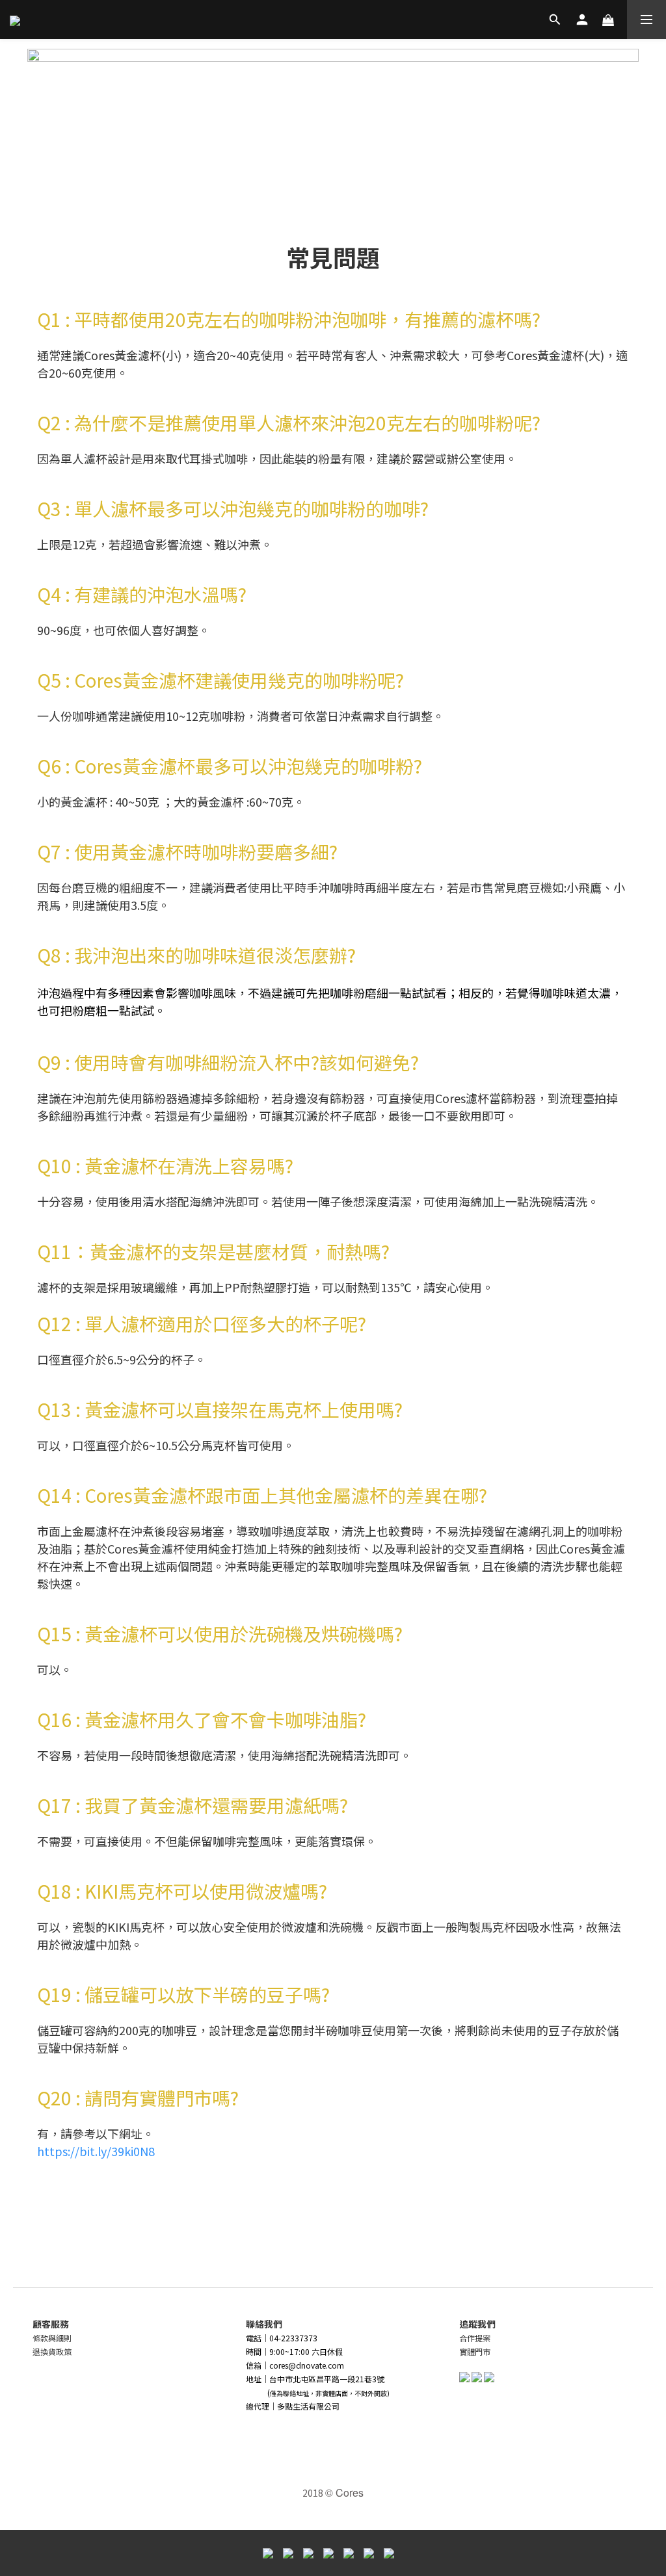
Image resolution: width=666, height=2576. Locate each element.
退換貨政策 (52, 2351)
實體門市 (475, 2351)
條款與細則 (52, 2338)
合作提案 (475, 2338)
